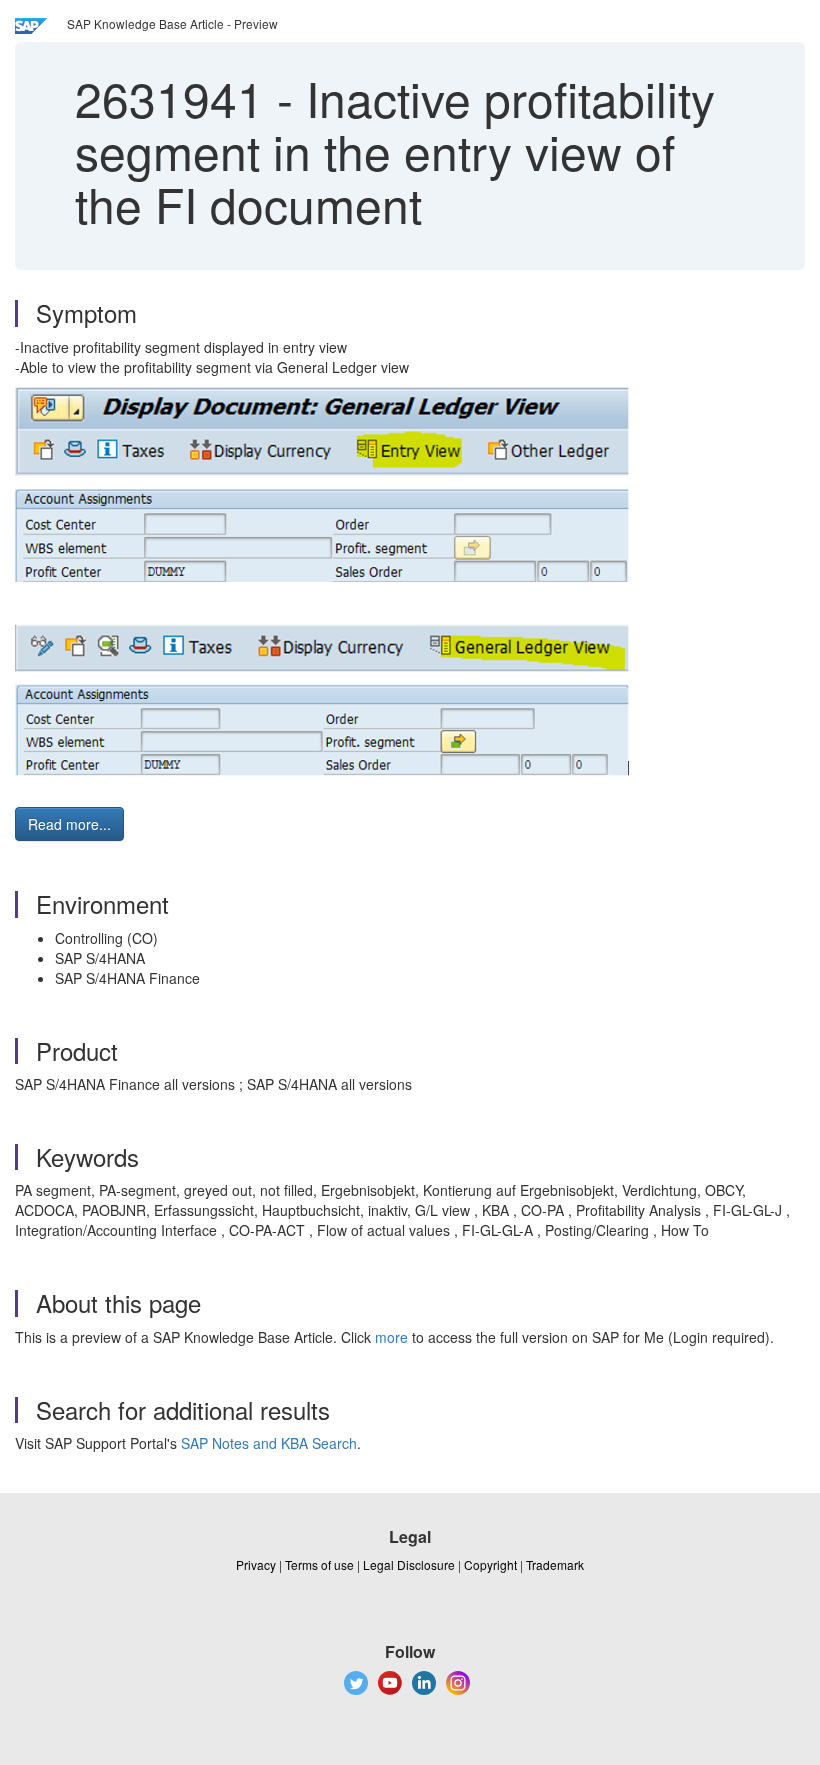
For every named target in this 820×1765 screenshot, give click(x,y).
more (391, 1337)
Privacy (256, 1564)
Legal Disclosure (409, 1564)
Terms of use (319, 1564)
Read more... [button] (69, 824)
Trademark (555, 1564)
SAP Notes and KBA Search (269, 1443)
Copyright (490, 1564)
